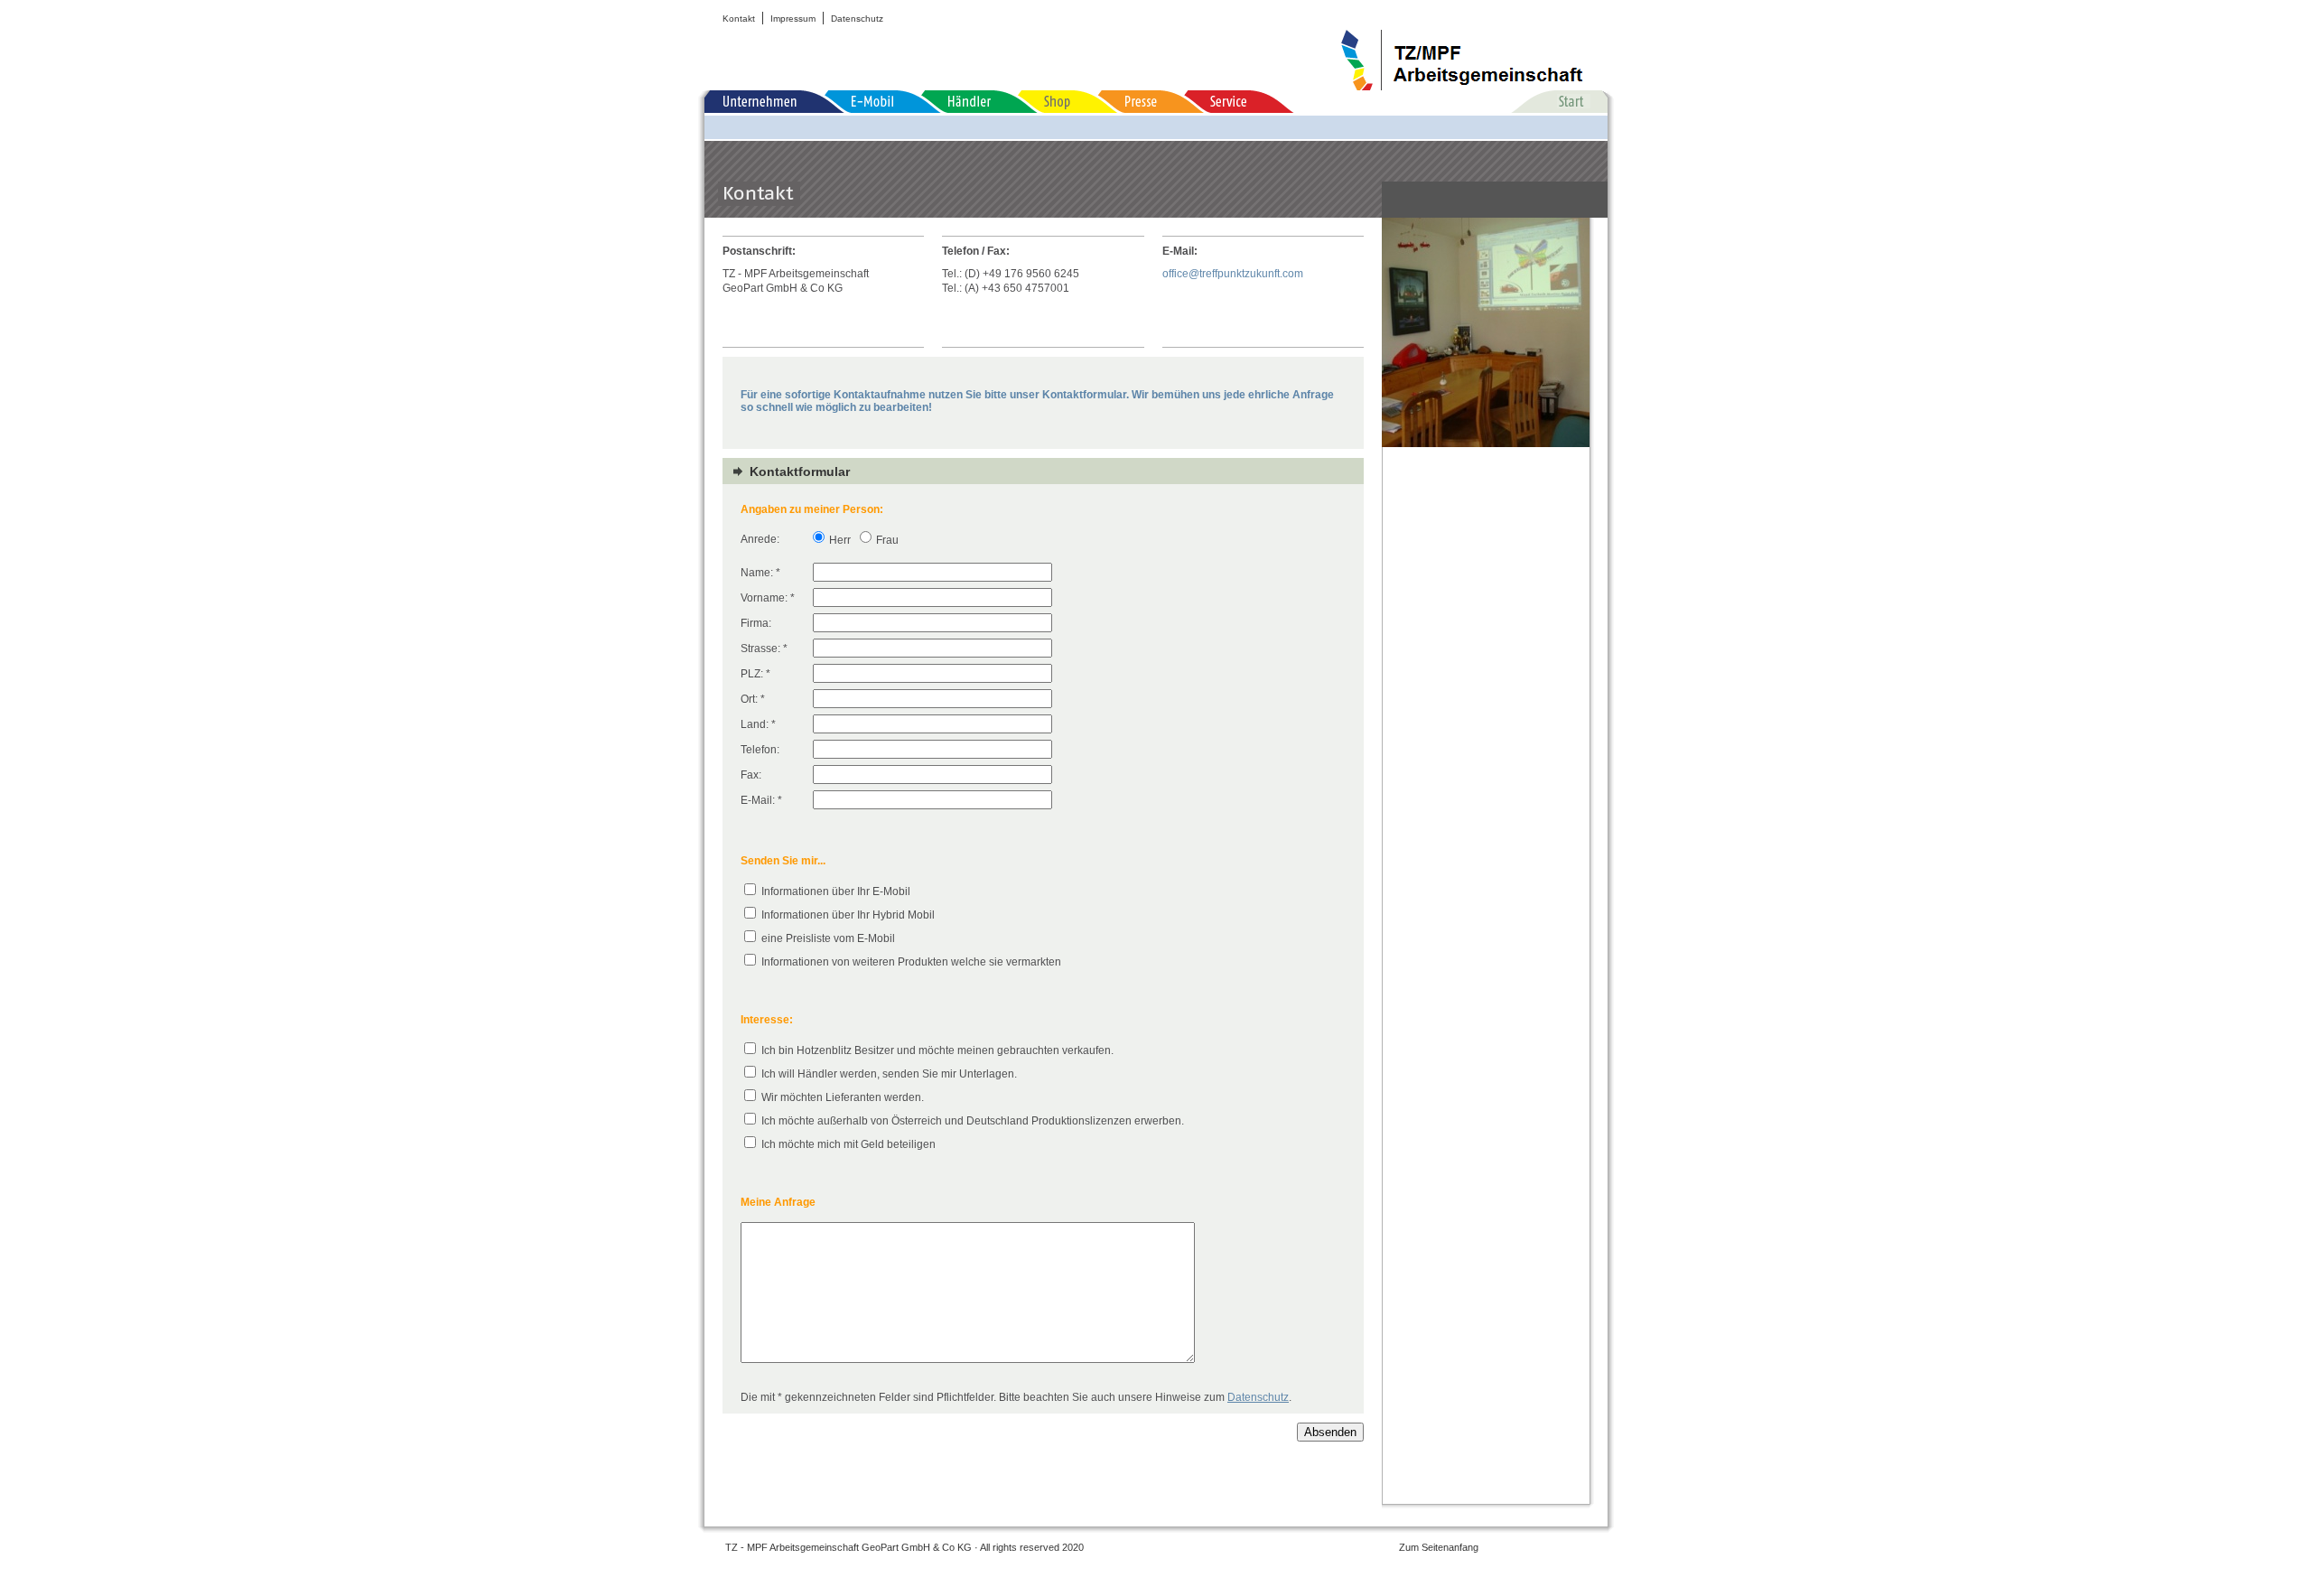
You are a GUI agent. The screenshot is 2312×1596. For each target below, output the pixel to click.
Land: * (758, 724)
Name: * (760, 573)
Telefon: (760, 750)
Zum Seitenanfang (1439, 1547)
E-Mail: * (761, 800)
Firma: (756, 623)
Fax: (751, 775)
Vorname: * (768, 598)
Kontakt (739, 19)
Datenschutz (857, 19)
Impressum (793, 19)
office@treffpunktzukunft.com (1233, 274)
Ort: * (753, 699)
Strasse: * (764, 649)
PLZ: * (755, 674)
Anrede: (760, 539)
